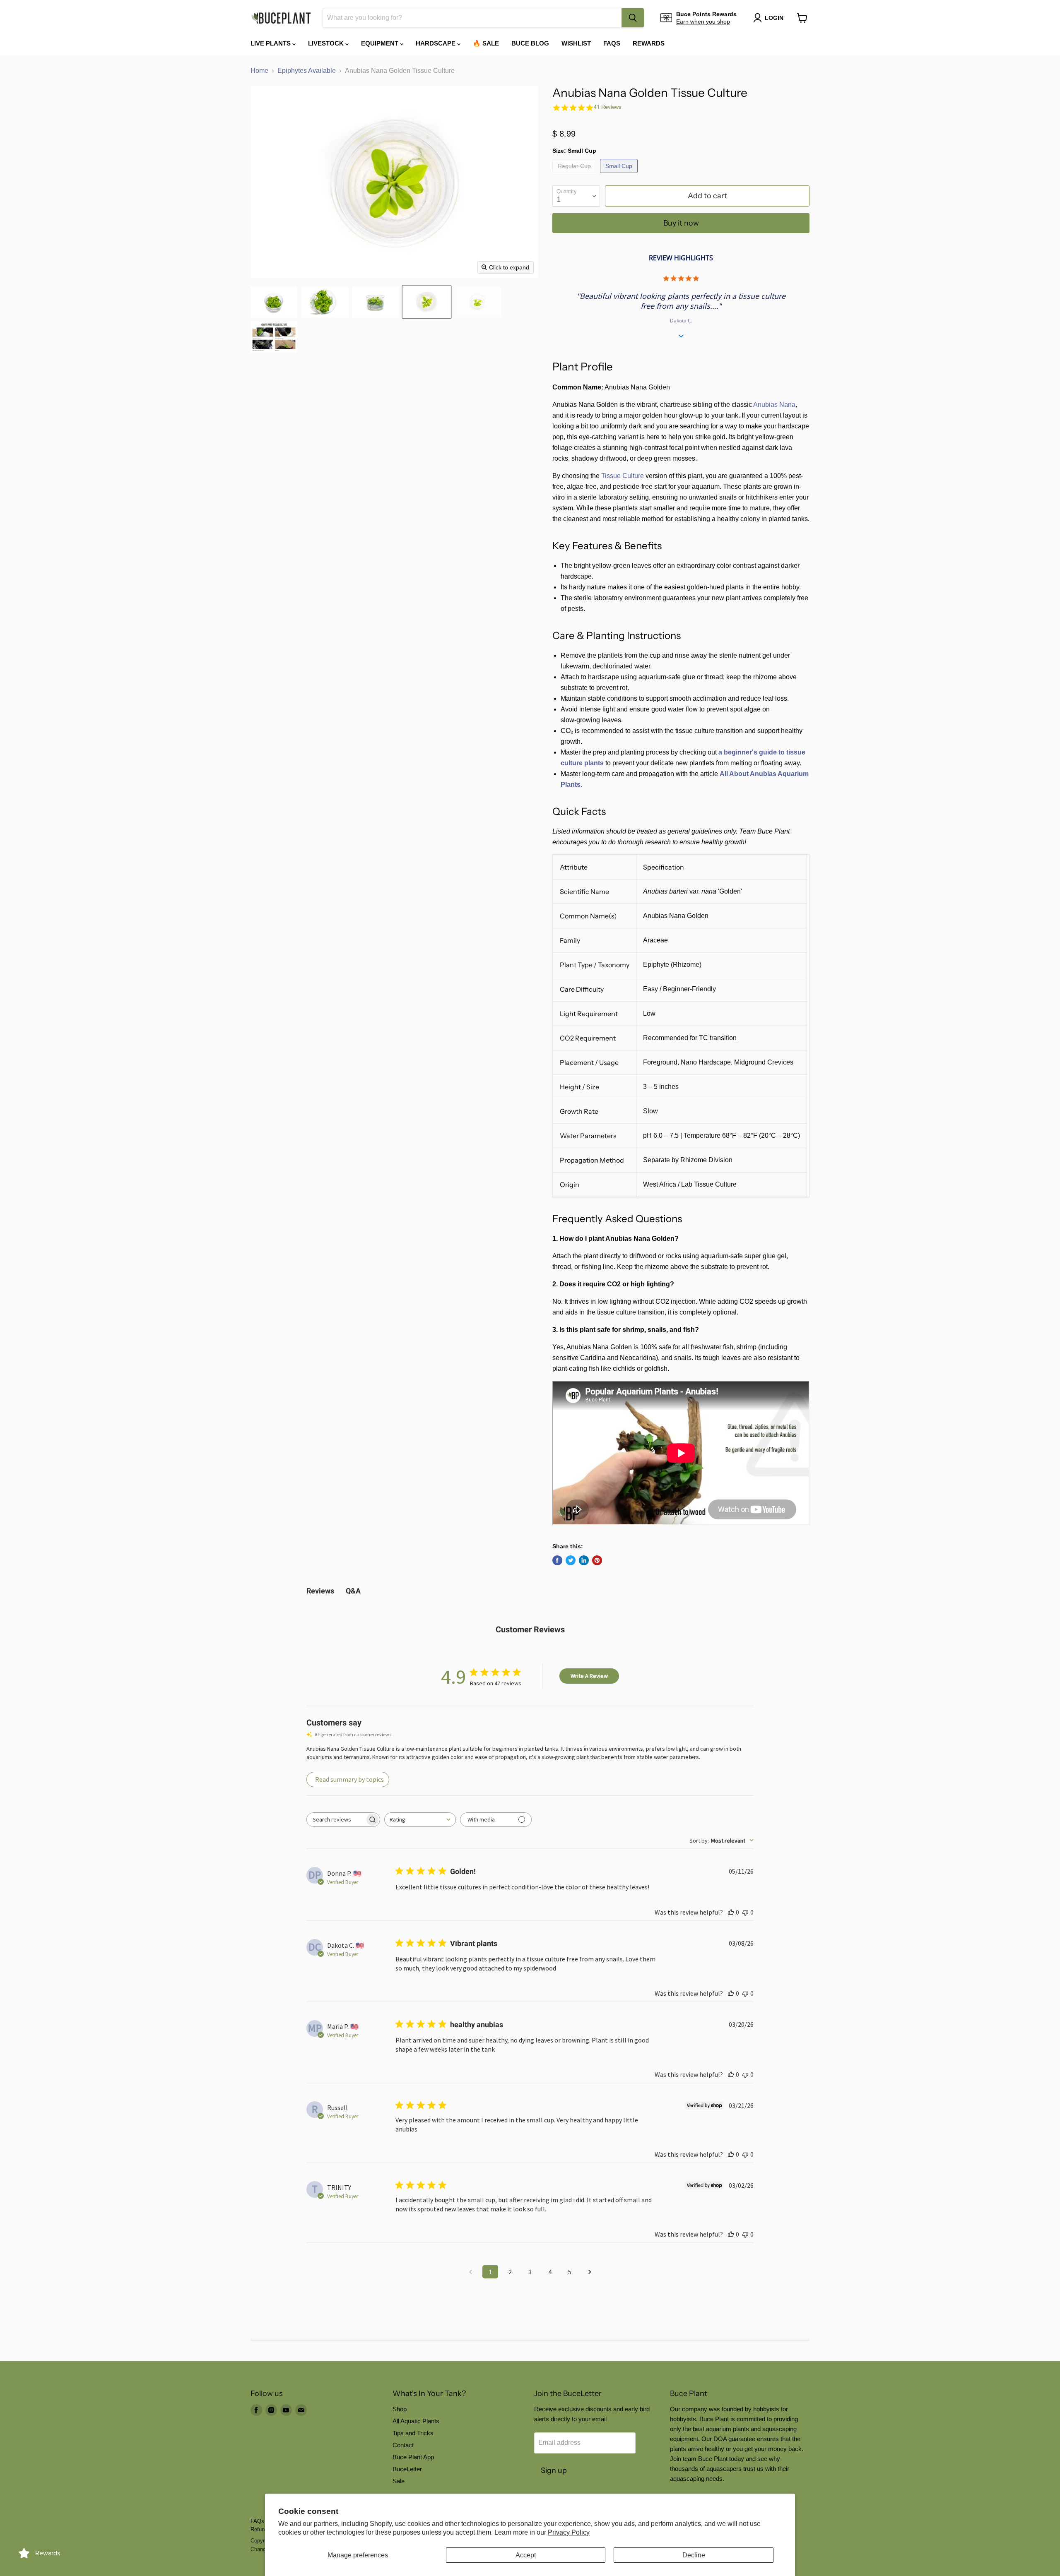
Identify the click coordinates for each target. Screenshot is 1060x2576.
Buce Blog (530, 43)
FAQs (612, 43)
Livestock (327, 43)
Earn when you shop (703, 22)
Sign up (554, 2470)
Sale (399, 2481)
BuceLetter (407, 2469)
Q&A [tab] (353, 1591)
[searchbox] (336, 1820)
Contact (403, 2445)
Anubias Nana (774, 405)
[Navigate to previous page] (470, 2272)
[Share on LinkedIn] (584, 1560)
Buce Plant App (413, 2457)
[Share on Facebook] (557, 1560)
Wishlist (576, 43)
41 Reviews (608, 107)
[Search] (633, 18)
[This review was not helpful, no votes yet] (745, 1912)
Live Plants (271, 43)
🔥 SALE (486, 43)
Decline (694, 2555)
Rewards (649, 43)
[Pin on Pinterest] (597, 1560)
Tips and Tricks (413, 2433)
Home (259, 71)
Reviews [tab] (320, 1591)
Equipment (381, 43)
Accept (526, 2555)
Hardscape (436, 43)
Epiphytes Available (307, 71)
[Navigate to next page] (590, 2272)
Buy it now (681, 223)
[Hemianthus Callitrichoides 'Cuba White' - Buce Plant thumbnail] (274, 337)
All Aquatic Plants (416, 2421)
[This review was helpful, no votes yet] (731, 1912)
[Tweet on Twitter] (571, 1560)
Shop (400, 2409)
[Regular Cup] (575, 175)
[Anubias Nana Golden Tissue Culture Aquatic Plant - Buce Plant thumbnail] (274, 302)
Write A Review (589, 1676)
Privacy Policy (569, 2532)
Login (774, 18)
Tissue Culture (623, 476)
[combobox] (472, 18)
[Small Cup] (620, 175)
